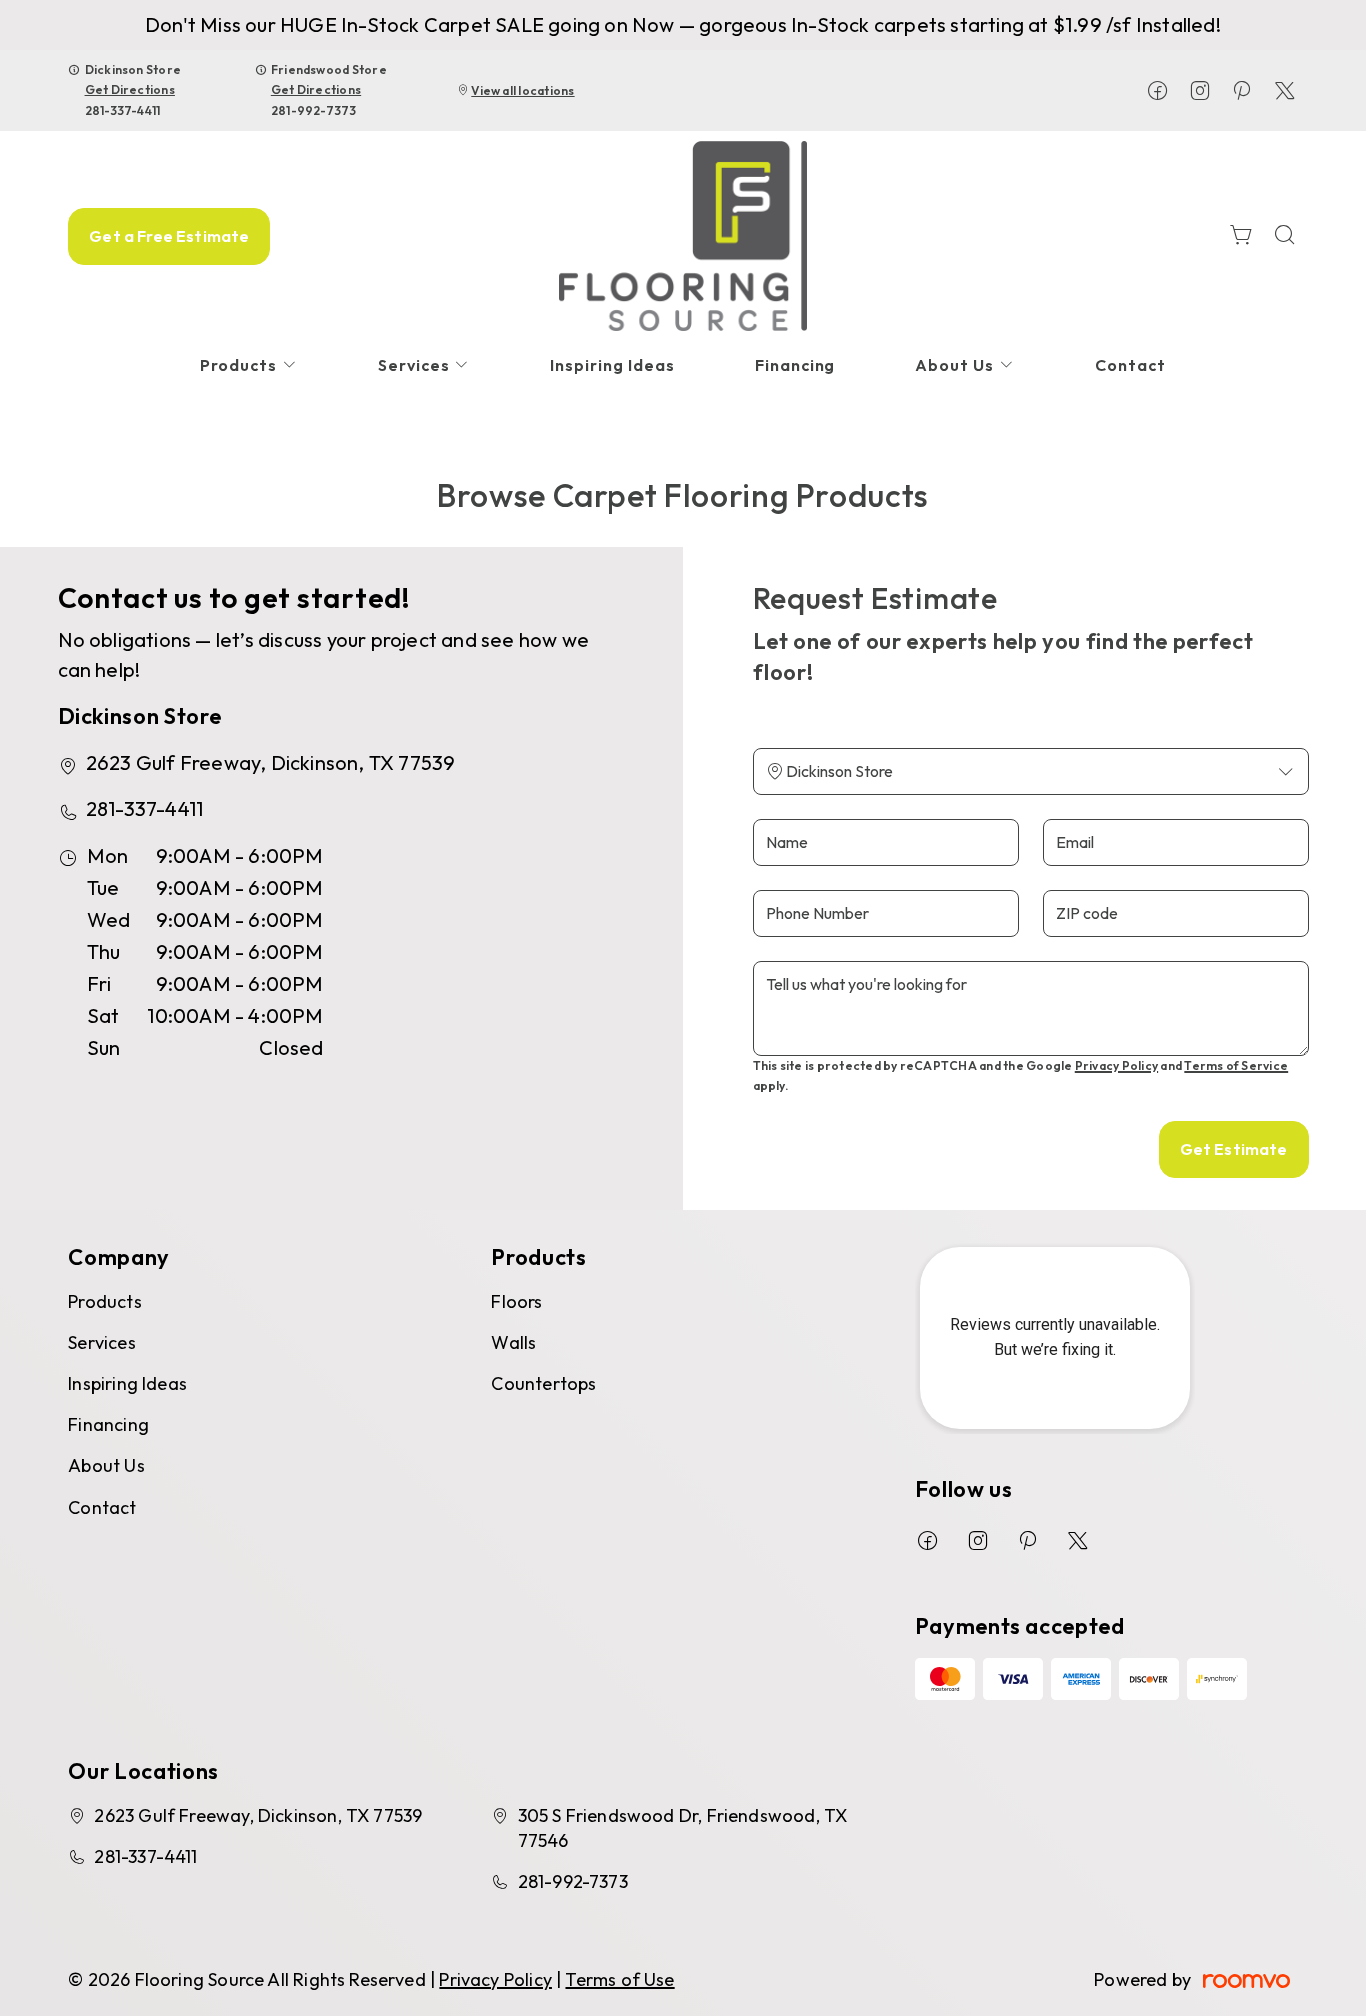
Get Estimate (1234, 1149)
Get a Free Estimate (169, 236)
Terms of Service (1236, 1065)
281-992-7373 (314, 110)
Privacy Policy (1116, 1065)
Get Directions (130, 89)
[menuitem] (249, 365)
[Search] (1285, 236)
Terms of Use (619, 1979)
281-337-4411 (123, 110)
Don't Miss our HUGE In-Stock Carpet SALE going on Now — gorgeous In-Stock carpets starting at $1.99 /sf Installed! (683, 24)
